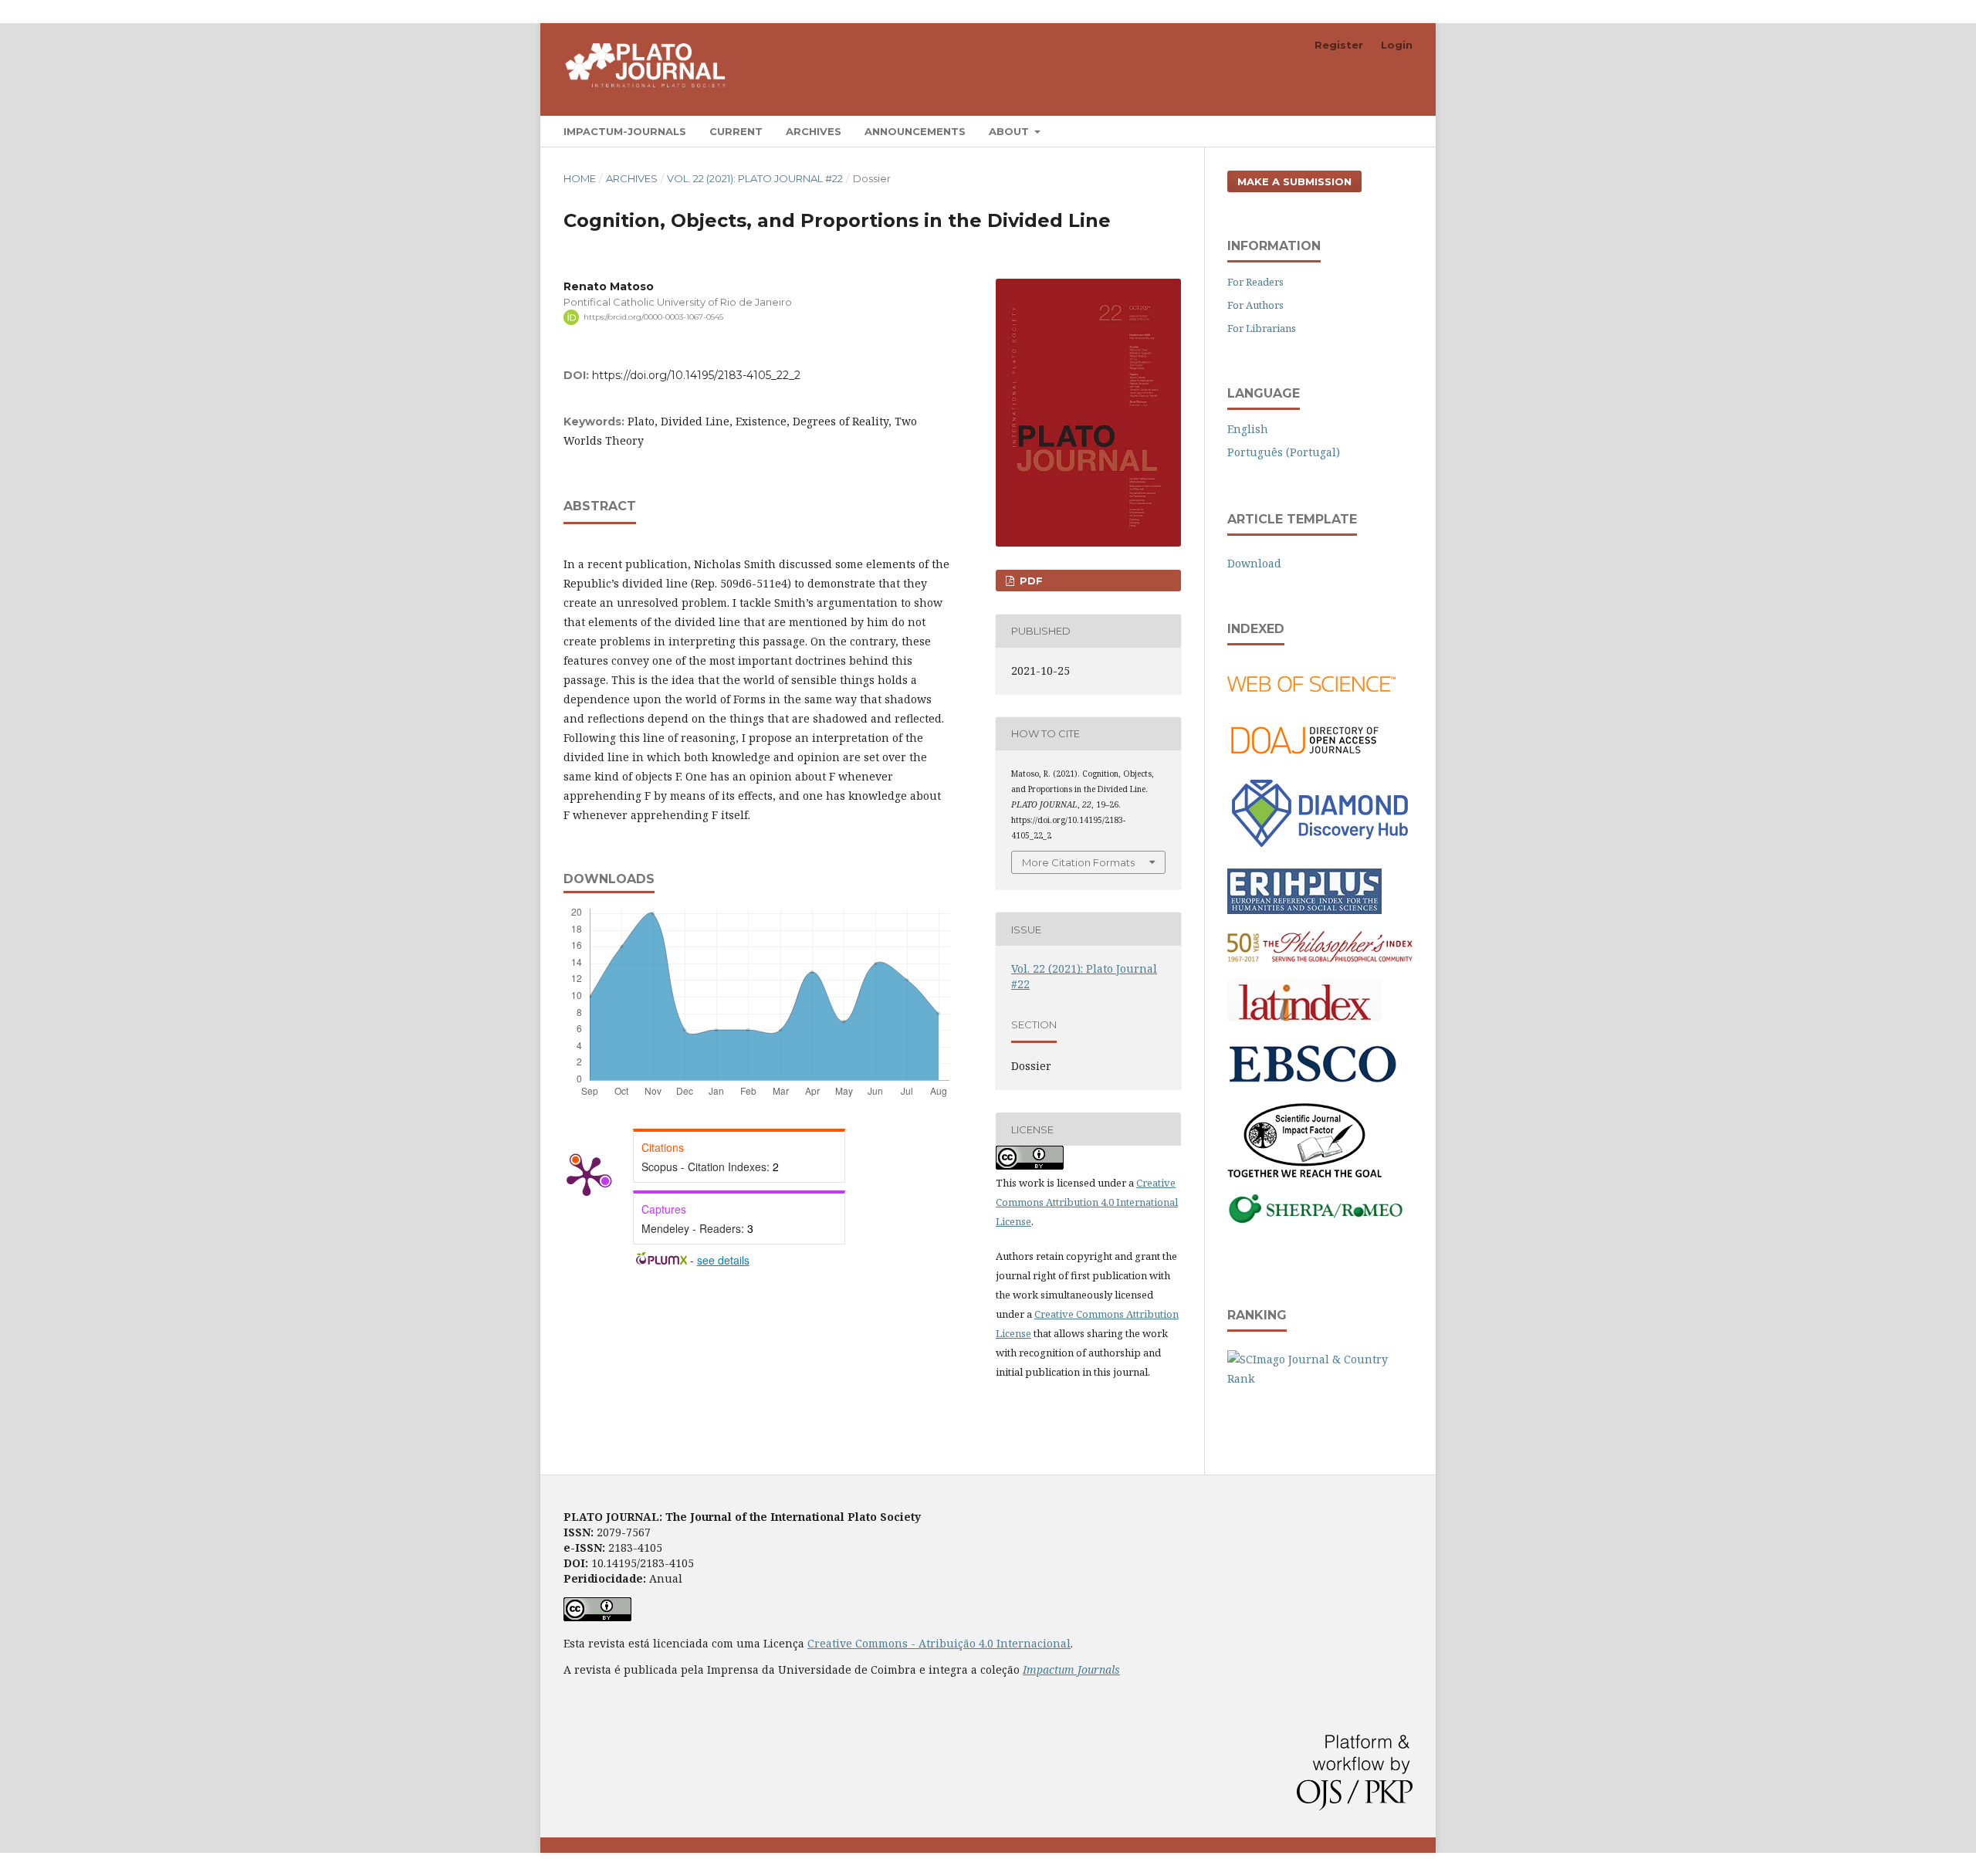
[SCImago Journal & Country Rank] (1320, 1378)
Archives (814, 131)
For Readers (1255, 282)
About (1010, 131)
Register (1339, 45)
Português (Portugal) (1284, 452)
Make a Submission (1294, 181)
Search (1382, 131)
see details (723, 1260)
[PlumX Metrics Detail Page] (587, 1175)
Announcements (915, 131)
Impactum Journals (1071, 1669)
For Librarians (1262, 328)
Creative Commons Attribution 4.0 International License (1087, 1202)
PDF (1030, 581)
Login (1397, 45)
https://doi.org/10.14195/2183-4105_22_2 (696, 375)
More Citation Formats (1078, 862)
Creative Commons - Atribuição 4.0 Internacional (939, 1643)
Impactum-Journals (625, 131)
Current (736, 131)
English (1248, 429)
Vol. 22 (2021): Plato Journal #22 (755, 178)
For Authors (1255, 305)
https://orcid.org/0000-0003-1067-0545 (653, 317)
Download (1254, 563)
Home (580, 178)
